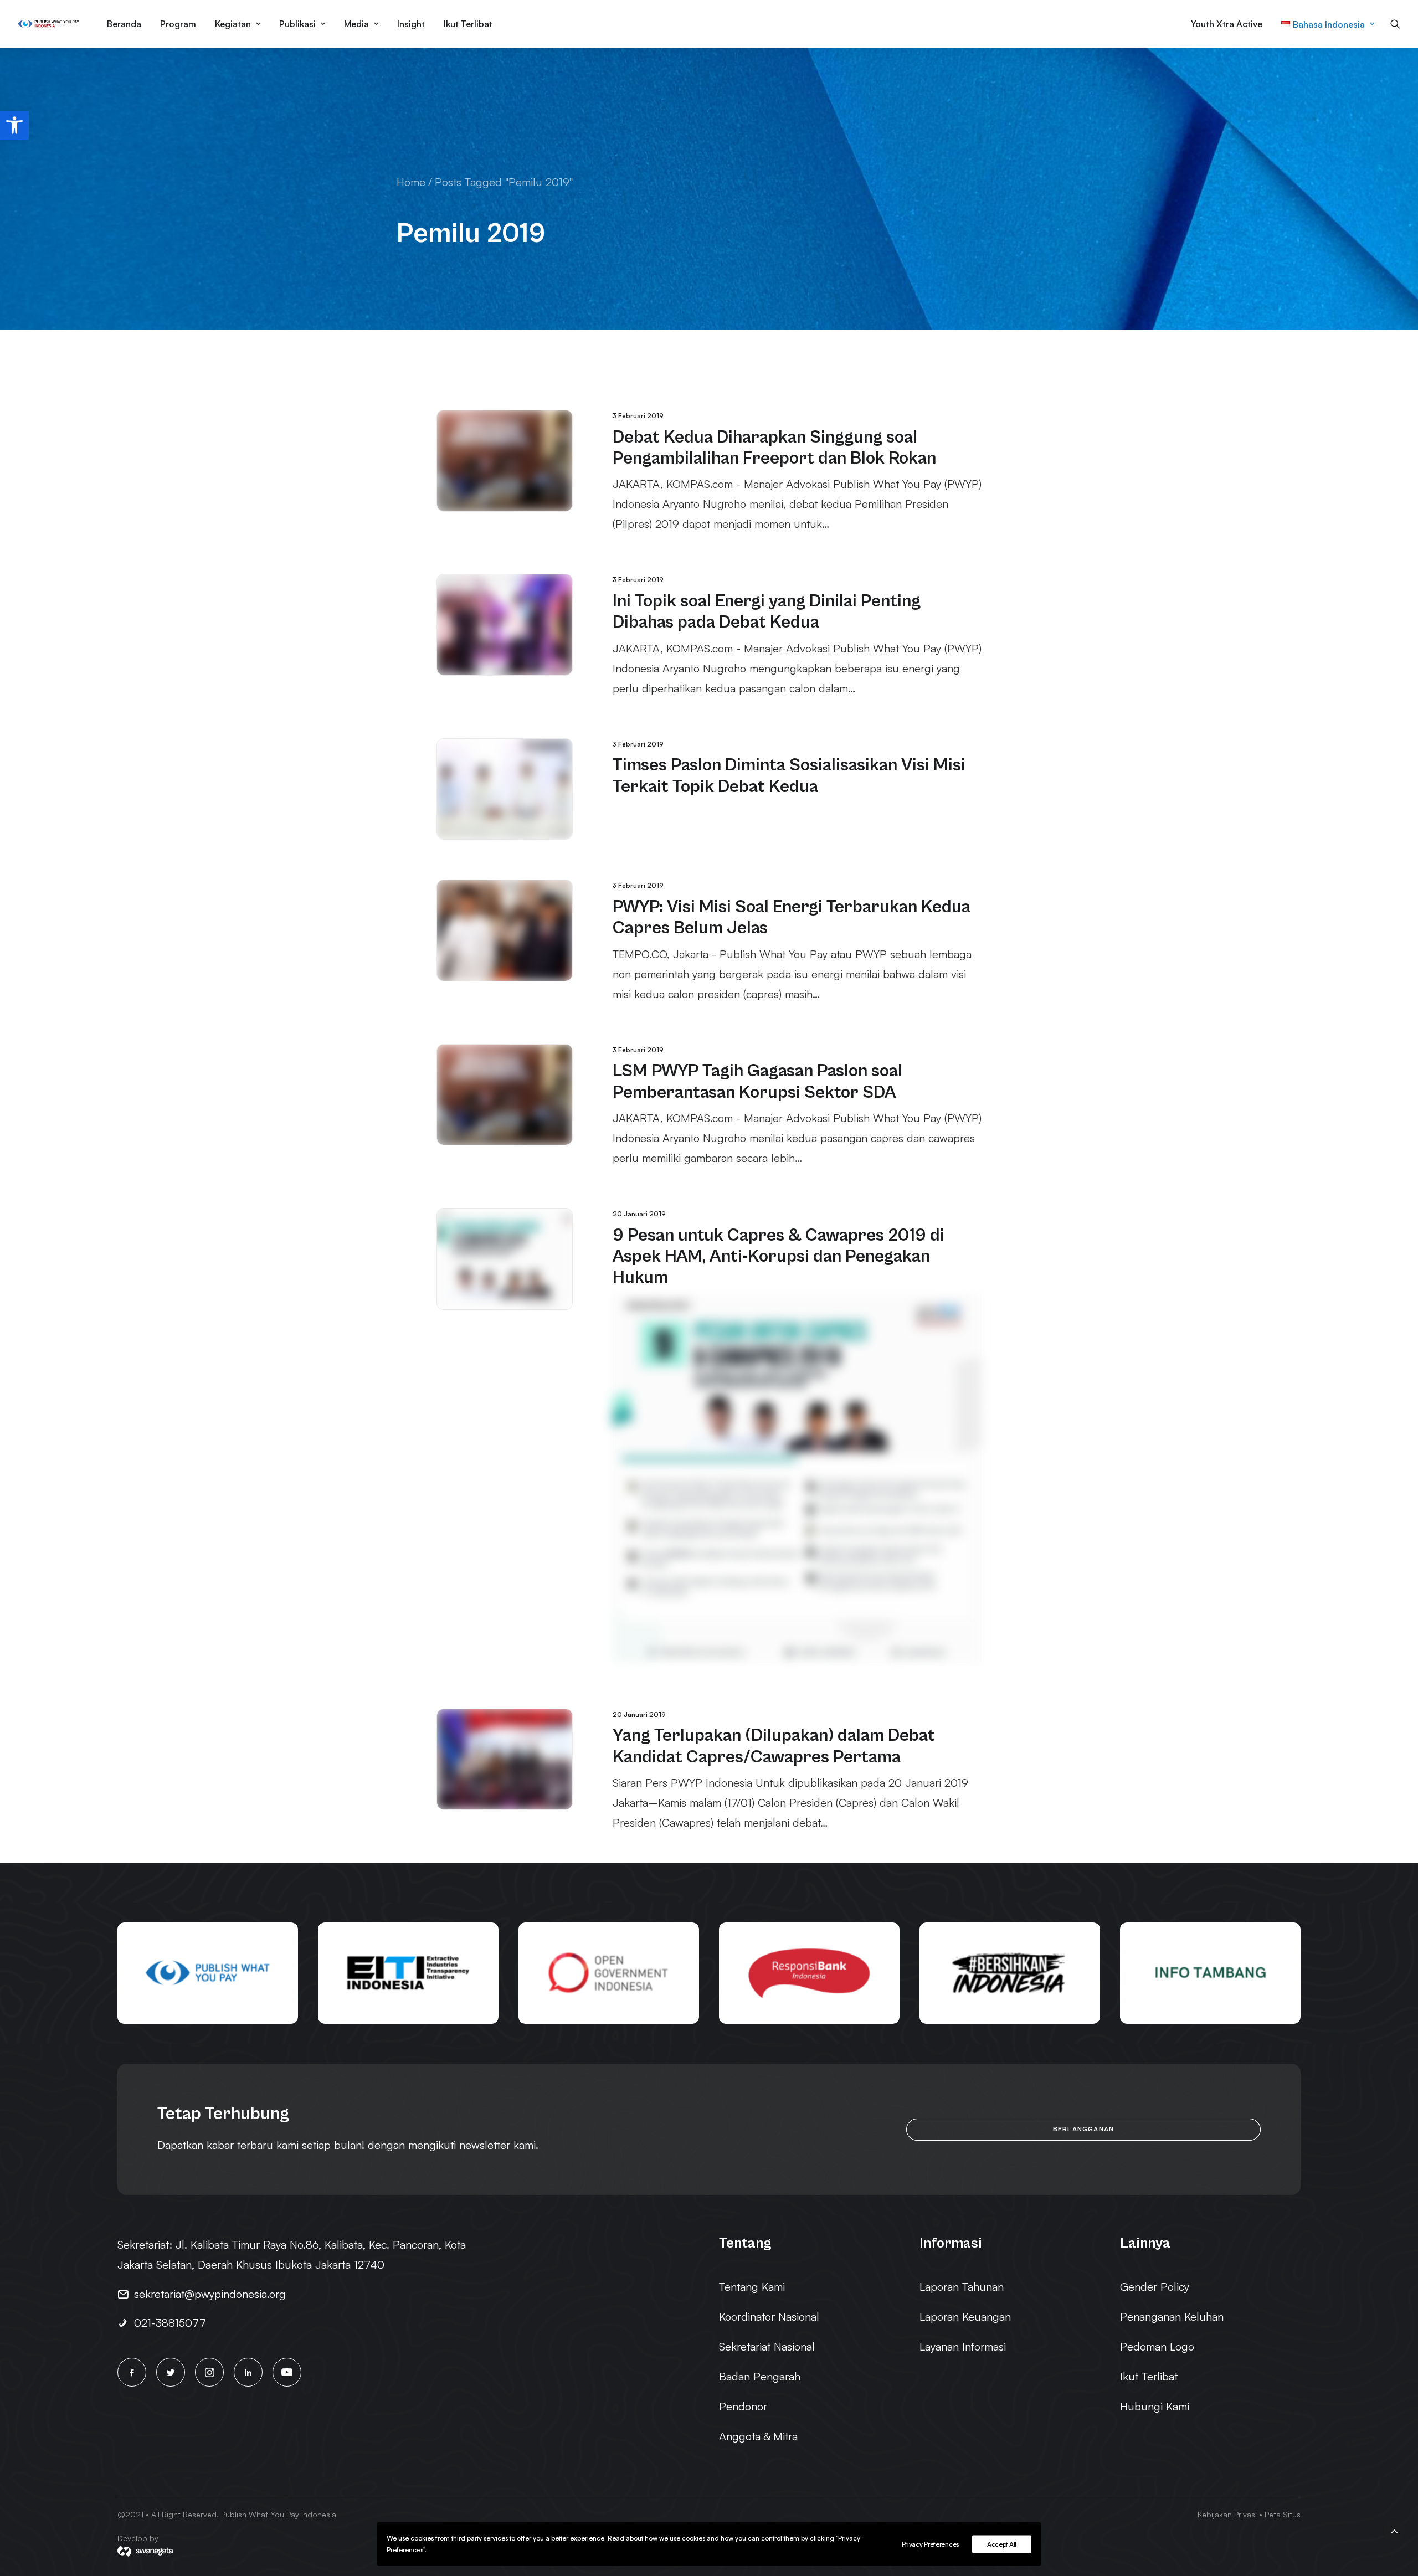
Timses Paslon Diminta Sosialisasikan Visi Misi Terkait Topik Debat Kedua (789, 776)
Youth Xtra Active (1227, 24)
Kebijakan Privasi (1227, 2514)
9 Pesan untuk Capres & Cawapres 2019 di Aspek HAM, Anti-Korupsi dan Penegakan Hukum (779, 1257)
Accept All (1002, 2544)
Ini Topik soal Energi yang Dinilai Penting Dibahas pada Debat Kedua (767, 612)
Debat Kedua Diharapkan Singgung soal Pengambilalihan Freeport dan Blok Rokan (774, 448)
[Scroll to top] (1394, 2529)
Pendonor (743, 2406)
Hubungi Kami (1155, 2406)
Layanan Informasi (963, 2346)
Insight (411, 24)
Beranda (124, 24)
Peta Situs (1283, 2514)
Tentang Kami (752, 2287)
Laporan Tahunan (962, 2287)
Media (356, 24)
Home (411, 182)
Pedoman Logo (1157, 2346)
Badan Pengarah (760, 2376)
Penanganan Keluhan (1172, 2317)
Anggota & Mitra (758, 2436)
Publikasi (297, 24)
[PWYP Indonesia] (48, 24)
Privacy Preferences (930, 2544)
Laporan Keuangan (965, 2317)
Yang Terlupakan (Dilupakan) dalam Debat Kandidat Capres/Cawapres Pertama (774, 1746)
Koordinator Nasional (769, 2317)
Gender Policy (1155, 2287)
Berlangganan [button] (1083, 2129)
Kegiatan (233, 24)
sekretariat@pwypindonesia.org (210, 2294)
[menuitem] (124, 24)
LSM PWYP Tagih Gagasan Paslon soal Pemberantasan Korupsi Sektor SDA (757, 1081)
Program (178, 24)
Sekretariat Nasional (767, 2346)
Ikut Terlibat (468, 24)
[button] (14, 125)
